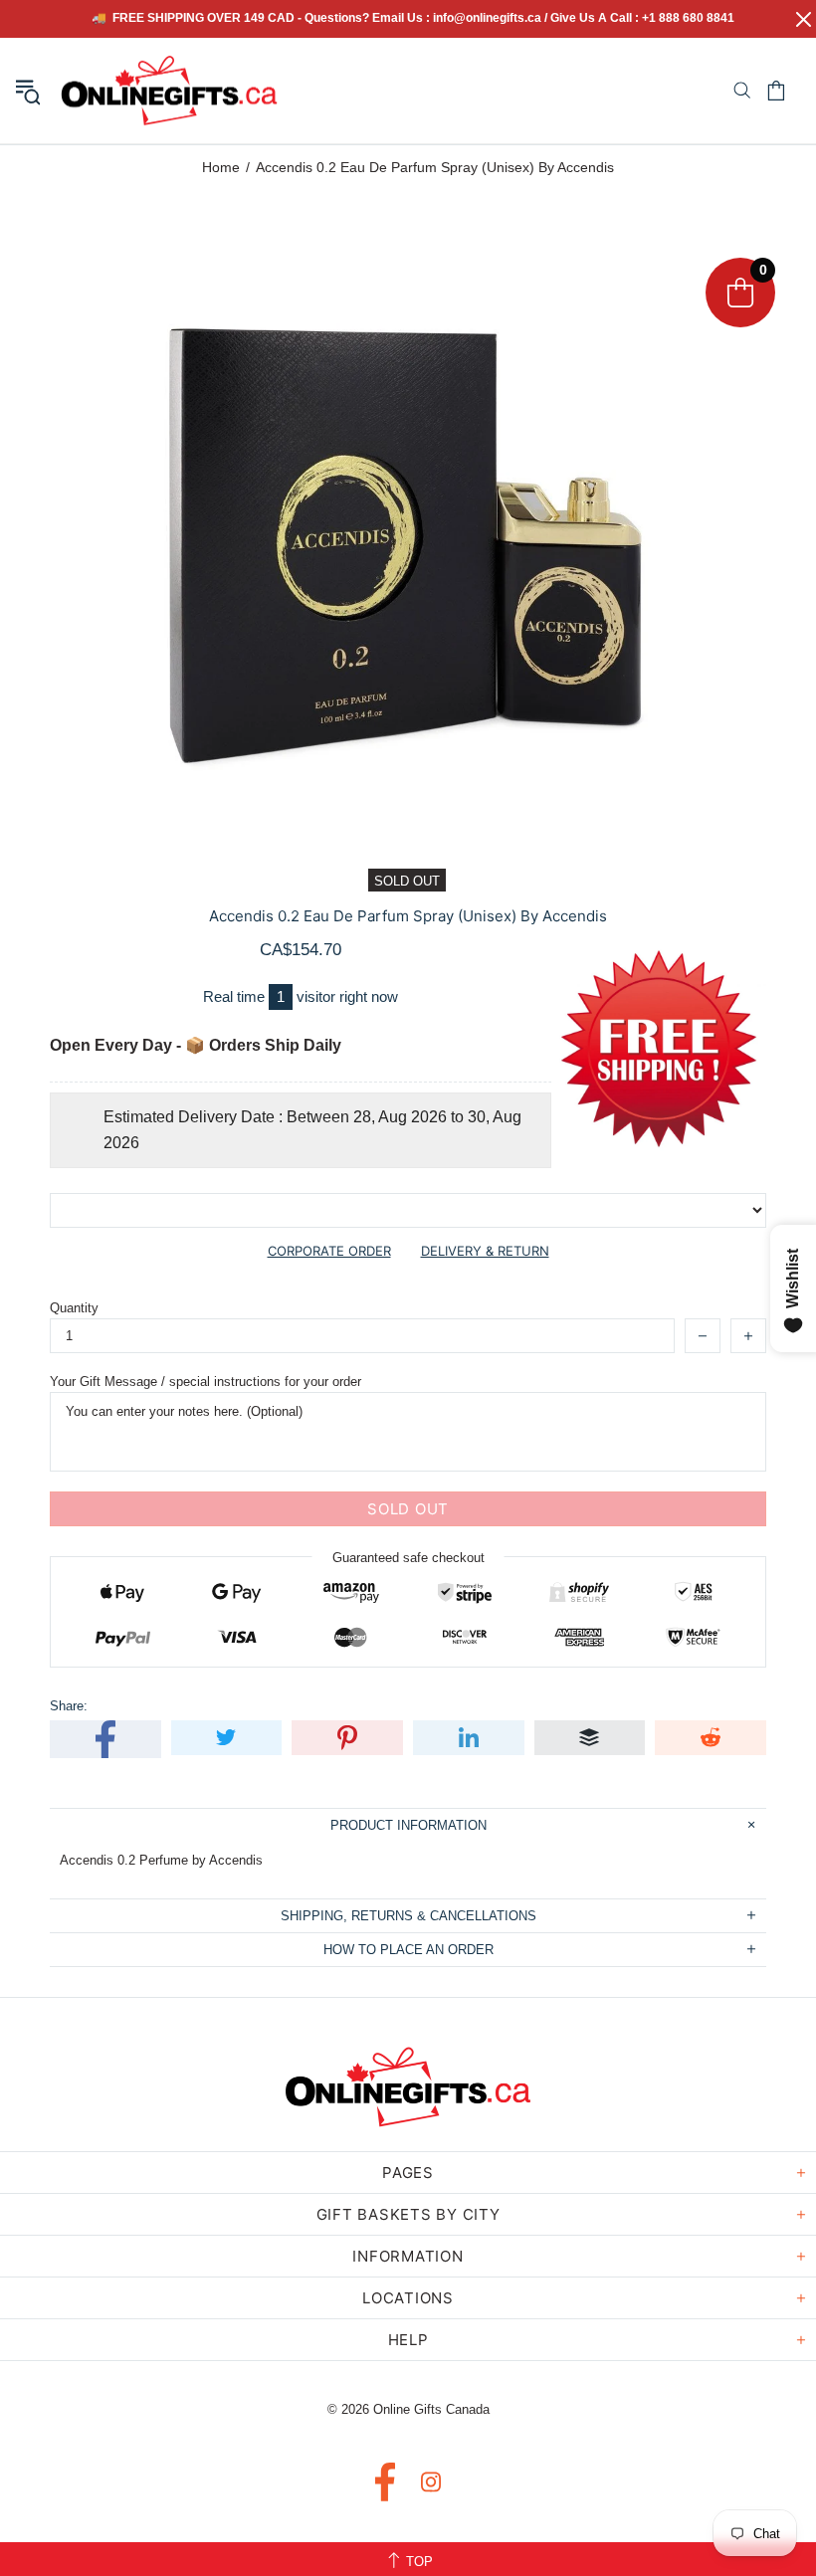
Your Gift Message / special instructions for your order (205, 1382)
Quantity (74, 1308)
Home (221, 167)
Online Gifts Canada (169, 91)
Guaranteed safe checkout (408, 1558)
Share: (69, 1706)
